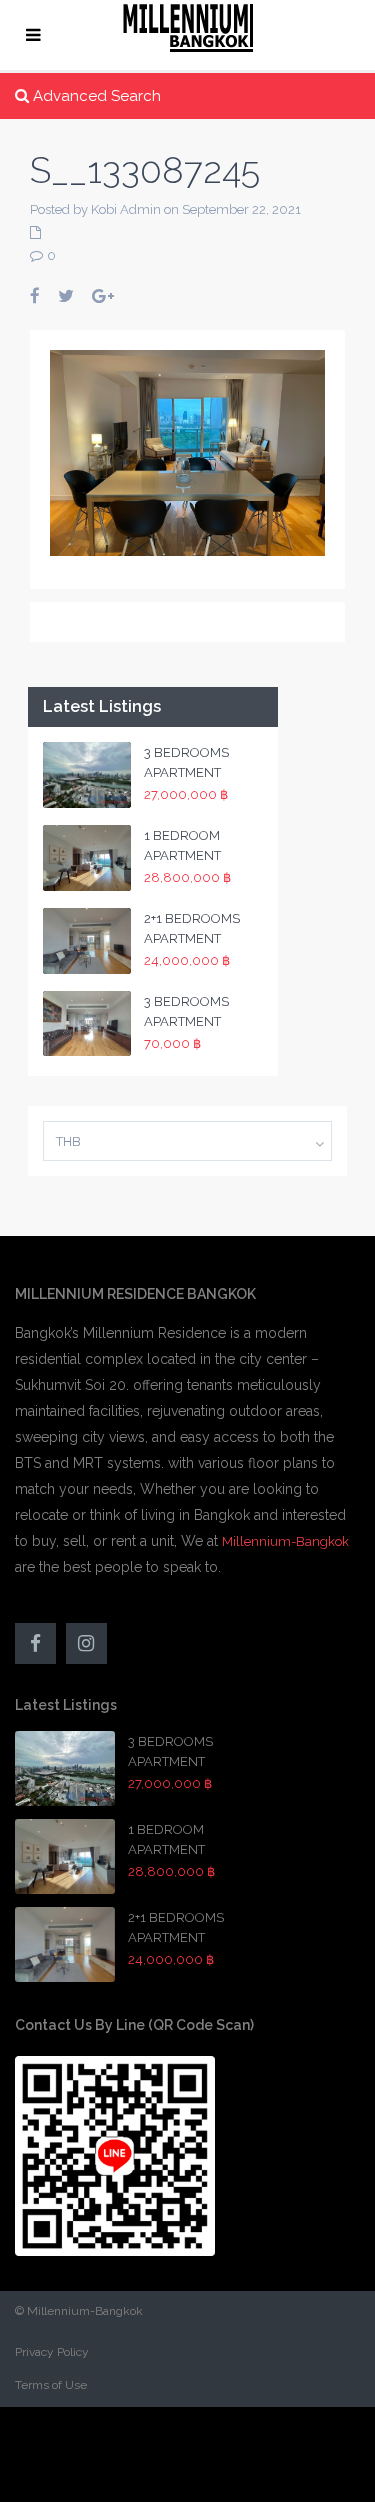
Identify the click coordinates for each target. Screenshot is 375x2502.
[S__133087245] (187, 452)
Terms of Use (51, 2385)
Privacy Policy (52, 2352)
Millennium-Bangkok (285, 1541)
